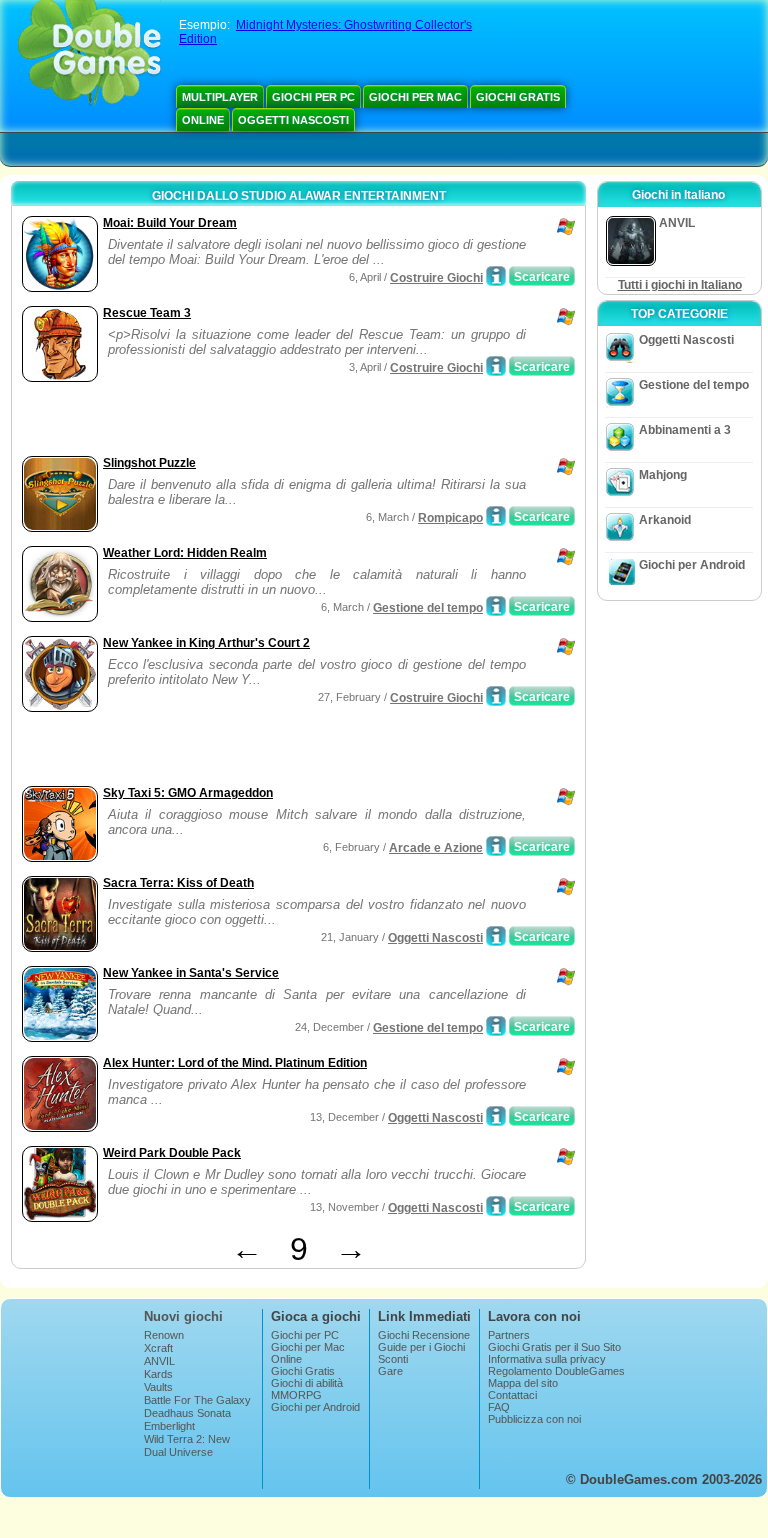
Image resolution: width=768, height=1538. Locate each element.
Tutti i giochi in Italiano (680, 285)
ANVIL (159, 1361)
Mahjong (663, 475)
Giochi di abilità (307, 1383)
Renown (164, 1335)
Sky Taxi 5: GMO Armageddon (188, 793)
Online (203, 120)
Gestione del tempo (428, 608)
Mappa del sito (523, 1383)
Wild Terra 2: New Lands (187, 1445)
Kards (158, 1374)
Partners (509, 1335)
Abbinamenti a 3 (685, 430)
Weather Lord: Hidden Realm (185, 553)
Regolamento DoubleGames (556, 1371)
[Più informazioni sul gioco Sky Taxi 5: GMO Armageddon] (496, 846)
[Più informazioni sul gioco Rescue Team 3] (496, 366)
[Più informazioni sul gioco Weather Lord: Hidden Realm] (496, 606)
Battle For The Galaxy (197, 1400)
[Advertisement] (251, 421)
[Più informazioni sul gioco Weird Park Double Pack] (496, 1206)
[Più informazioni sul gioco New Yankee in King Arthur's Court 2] (496, 696)
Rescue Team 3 (147, 313)
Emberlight (169, 1426)
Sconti (393, 1359)
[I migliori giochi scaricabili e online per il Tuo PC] (89, 55)
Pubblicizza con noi (534, 1419)
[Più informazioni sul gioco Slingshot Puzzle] (496, 516)
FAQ (499, 1407)
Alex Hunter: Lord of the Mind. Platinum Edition (235, 1063)
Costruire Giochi (436, 278)
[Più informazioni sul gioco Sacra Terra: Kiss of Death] (496, 936)
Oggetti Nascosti (293, 120)
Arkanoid (665, 520)
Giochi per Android (692, 565)
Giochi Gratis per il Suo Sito (554, 1347)
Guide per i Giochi (421, 1347)
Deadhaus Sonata (187, 1413)
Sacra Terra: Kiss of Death (178, 883)
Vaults (158, 1387)
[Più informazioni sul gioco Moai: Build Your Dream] (496, 276)
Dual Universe (178, 1452)
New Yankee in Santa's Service (191, 973)
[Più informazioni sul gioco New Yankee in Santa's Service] (496, 1026)
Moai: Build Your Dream (170, 223)
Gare (390, 1371)
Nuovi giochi (183, 1316)
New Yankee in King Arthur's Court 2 (206, 643)
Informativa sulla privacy (547, 1359)
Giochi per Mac (415, 97)
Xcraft (158, 1348)
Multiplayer (220, 97)
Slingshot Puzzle (149, 463)
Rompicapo (450, 518)
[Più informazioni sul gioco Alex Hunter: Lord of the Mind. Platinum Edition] (496, 1116)
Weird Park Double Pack (172, 1153)
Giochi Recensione (424, 1335)
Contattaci (512, 1395)
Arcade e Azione (436, 848)
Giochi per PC (313, 97)
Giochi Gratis (518, 97)
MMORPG (296, 1395)
